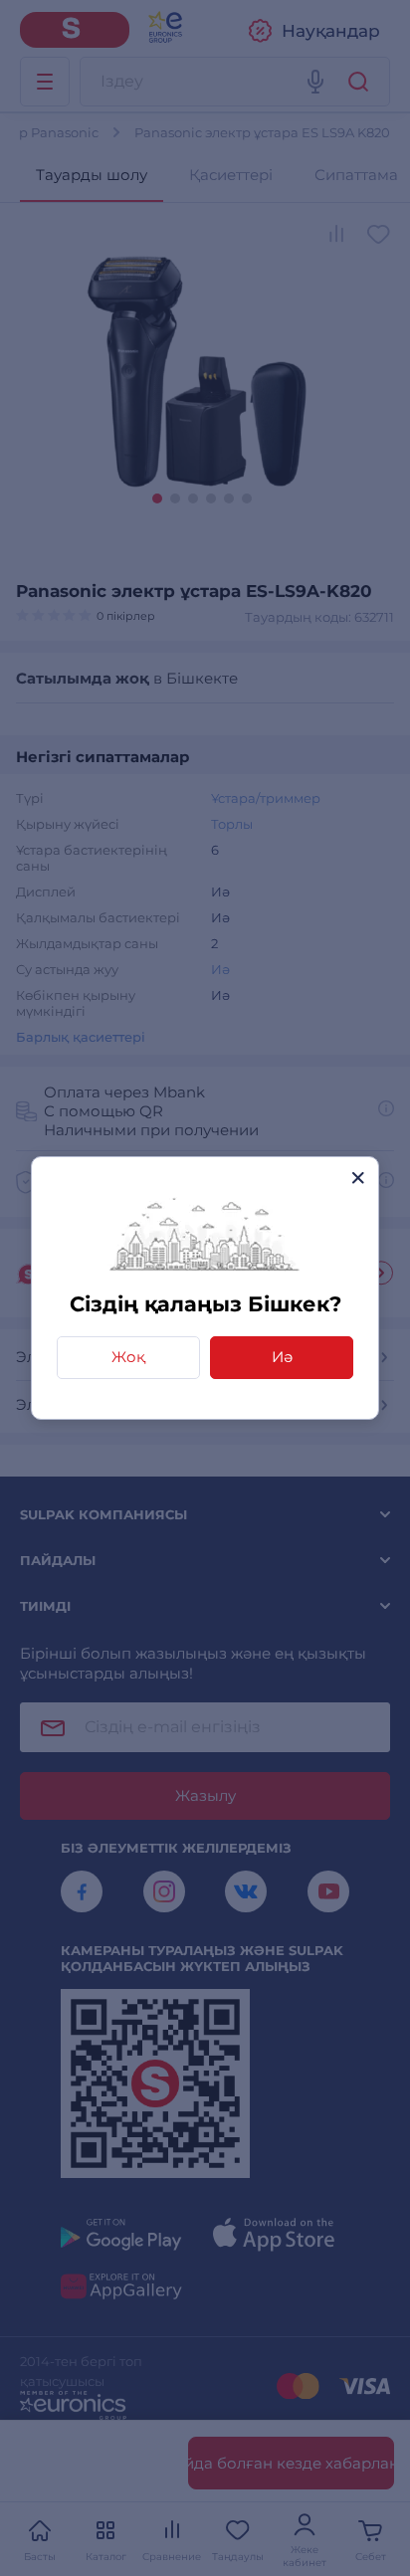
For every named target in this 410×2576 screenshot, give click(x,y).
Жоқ (128, 1357)
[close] (358, 1178)
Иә (282, 1357)
